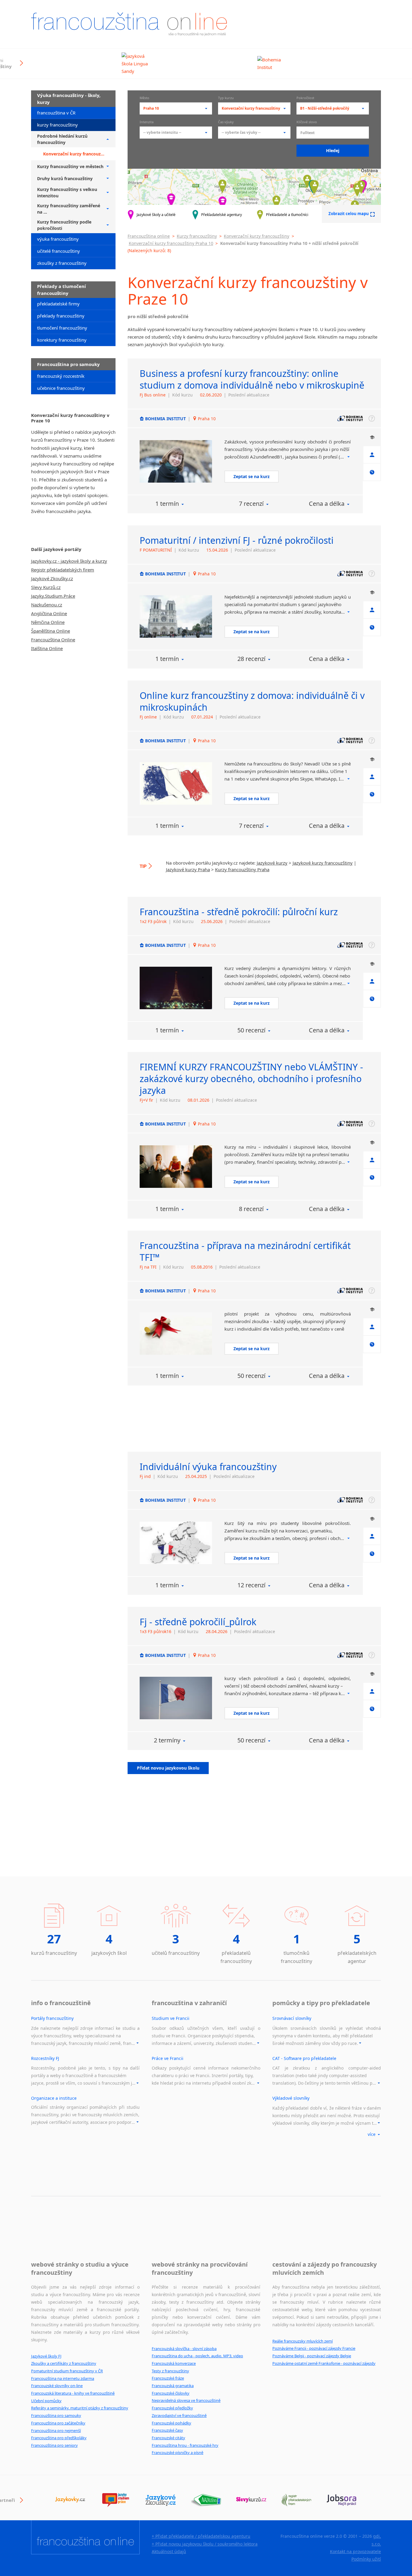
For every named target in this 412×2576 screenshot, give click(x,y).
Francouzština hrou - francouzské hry (185, 2445)
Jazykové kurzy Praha (188, 869)
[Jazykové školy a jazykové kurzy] (70, 2500)
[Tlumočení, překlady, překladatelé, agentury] (296, 2500)
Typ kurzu (226, 98)
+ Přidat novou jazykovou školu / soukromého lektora (205, 2544)
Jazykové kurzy (272, 863)
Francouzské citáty (168, 2438)
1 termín (167, 504)
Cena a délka (327, 504)
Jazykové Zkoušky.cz (52, 578)
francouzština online (129, 24)
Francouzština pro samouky (56, 2415)
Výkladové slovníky (291, 2098)
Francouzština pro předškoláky (59, 2438)
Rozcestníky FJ (45, 2058)
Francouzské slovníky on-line (57, 2386)
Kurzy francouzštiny (197, 236)
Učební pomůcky (46, 2401)
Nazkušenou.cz (47, 605)
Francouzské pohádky (171, 2423)
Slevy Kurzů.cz (46, 587)
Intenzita (147, 122)
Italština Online (47, 648)
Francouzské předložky (172, 2408)
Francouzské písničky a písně (177, 2452)
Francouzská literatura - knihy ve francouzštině (73, 2393)
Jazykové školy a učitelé (156, 215)
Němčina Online (48, 622)
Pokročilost (305, 98)
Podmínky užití (366, 2559)
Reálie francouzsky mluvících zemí (303, 2341)
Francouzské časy (167, 2430)
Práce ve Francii (168, 2058)
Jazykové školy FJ (46, 2356)
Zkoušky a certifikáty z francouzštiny (64, 2363)
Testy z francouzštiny (170, 2371)
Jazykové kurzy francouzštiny (323, 863)
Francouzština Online (53, 640)
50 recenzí (251, 1030)
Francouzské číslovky (171, 2393)
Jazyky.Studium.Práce (53, 596)
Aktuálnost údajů (169, 2551)
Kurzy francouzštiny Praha (242, 869)
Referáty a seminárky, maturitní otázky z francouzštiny (80, 2408)
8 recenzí (251, 1209)
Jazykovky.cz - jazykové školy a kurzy (69, 561)
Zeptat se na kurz (252, 476)
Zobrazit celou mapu (349, 214)
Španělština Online (51, 631)
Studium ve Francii (171, 2018)
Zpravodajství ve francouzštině (179, 2415)
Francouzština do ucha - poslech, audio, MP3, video (197, 2356)
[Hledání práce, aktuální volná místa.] (342, 2500)
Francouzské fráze (168, 2378)
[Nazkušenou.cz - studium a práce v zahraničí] (206, 2500)
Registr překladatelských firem (63, 570)
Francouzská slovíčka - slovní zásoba (184, 2349)
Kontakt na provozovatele (355, 2551)
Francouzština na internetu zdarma (63, 2378)
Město (144, 98)
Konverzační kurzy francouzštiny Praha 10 (171, 243)
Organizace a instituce (54, 2098)
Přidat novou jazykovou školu (168, 1768)
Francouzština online (149, 236)
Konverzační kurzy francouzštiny (257, 236)
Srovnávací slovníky (292, 2018)
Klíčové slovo (307, 122)
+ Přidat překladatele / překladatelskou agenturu (201, 2536)
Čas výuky (226, 122)
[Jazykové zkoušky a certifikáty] (161, 2500)
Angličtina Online (49, 613)
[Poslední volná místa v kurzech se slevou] (251, 2500)
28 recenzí (251, 659)
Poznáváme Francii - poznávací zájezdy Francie (314, 2348)
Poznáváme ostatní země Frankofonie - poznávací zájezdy (324, 2363)
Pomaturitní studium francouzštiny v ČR (67, 2371)
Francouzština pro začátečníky (58, 2423)
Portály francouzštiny (52, 2018)
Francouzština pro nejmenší (56, 2430)
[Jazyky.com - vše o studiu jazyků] (116, 2500)
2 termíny (167, 1740)
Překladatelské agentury (222, 215)
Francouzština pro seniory (54, 2445)
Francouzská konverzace (174, 2363)
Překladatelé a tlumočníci (287, 215)
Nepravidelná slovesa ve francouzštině (186, 2400)
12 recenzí (251, 1585)
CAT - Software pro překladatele (304, 2058)
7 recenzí (251, 504)
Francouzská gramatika (173, 2386)
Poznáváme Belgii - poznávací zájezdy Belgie (312, 2356)
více (372, 2134)
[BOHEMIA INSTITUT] (176, 461)
